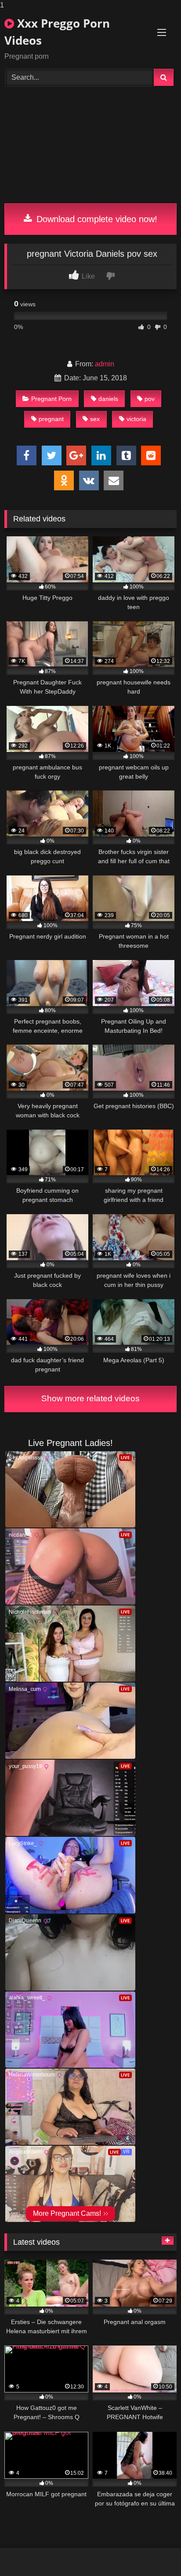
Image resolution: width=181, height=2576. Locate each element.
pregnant (51, 419)
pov (150, 399)
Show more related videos (90, 1398)
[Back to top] (154, 2552)
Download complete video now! (96, 219)
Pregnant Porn (51, 399)
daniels (108, 399)
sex (95, 419)
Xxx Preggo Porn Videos (57, 32)
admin (105, 364)
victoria (136, 419)
